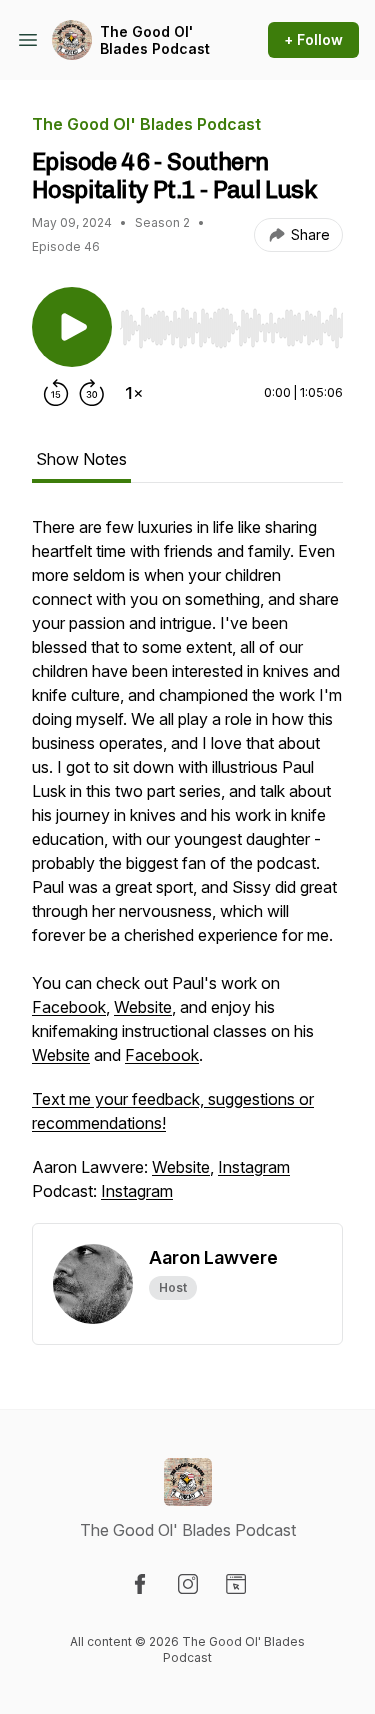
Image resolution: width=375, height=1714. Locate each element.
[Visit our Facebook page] (140, 1584)
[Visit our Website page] (236, 1584)
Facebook (69, 1007)
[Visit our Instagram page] (188, 1584)
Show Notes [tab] (81, 459)
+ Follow (313, 39)
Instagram (254, 1167)
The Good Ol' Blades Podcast (155, 40)
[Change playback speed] (134, 393)
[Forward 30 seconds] (92, 393)
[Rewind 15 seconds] (56, 393)
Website (143, 1007)
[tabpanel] (187, 869)
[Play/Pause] (72, 327)
